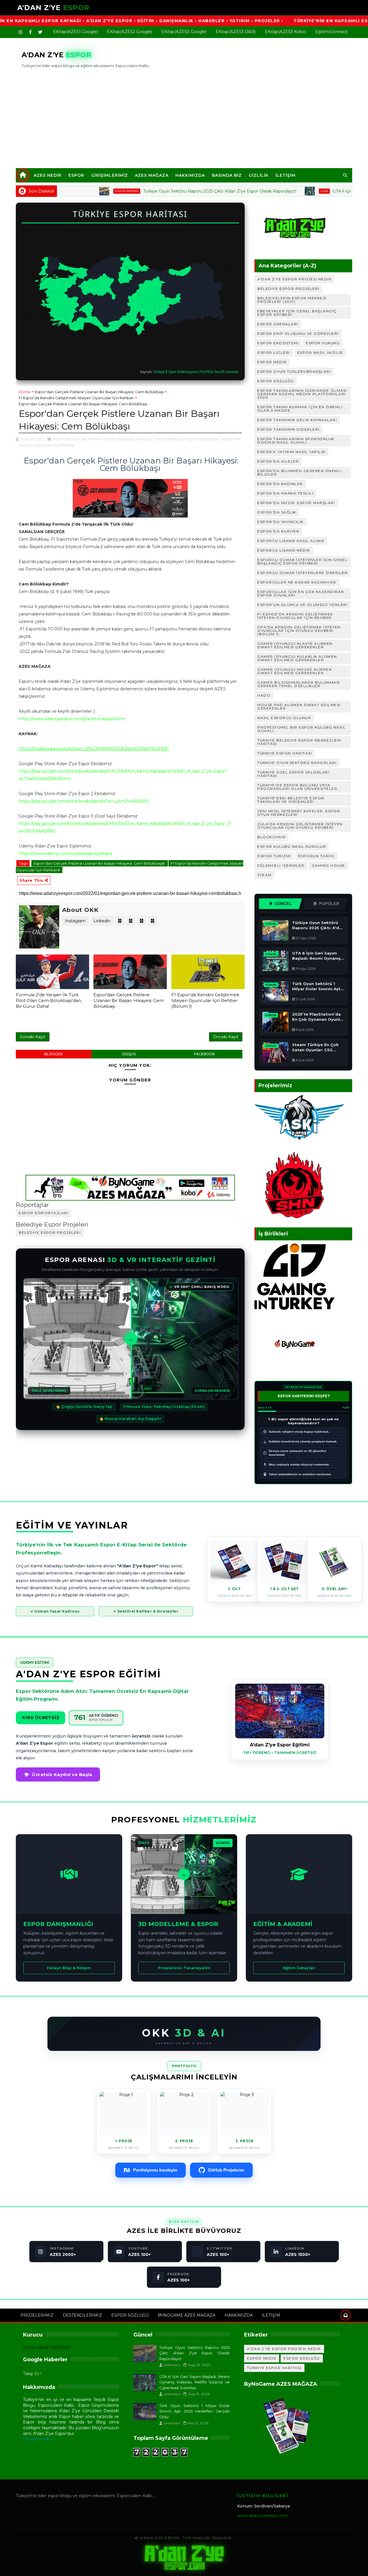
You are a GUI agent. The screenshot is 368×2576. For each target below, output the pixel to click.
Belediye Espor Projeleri (50, 1232)
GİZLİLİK (259, 175)
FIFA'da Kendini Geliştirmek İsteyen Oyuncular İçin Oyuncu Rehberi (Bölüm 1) (299, 631)
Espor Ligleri (274, 352)
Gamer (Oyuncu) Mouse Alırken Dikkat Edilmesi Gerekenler (295, 671)
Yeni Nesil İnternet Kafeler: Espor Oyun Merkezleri (299, 813)
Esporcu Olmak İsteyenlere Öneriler (302, 573)
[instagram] (20, 32)
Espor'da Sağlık (277, 512)
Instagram (75, 921)
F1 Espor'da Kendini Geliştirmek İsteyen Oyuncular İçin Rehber (76, 398)
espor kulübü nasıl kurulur (292, 846)
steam (264, 875)
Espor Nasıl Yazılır (320, 352)
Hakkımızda (239, 2315)
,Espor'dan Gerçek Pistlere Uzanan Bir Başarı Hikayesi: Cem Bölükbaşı (117, 439)
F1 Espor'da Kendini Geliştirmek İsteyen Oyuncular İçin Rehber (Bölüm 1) (205, 1001)
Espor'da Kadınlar (280, 484)
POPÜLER (329, 904)
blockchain (271, 837)
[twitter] (40, 32)
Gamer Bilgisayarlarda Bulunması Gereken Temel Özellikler (299, 684)
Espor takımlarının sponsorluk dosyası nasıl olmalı (296, 441)
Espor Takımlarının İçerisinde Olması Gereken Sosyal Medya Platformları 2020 (302, 394)
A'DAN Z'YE (53, 8)
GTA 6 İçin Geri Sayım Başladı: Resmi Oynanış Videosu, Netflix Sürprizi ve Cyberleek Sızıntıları (194, 2382)
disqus (129, 1054)
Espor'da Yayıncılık (280, 522)
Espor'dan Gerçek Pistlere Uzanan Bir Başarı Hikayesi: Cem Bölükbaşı (99, 392)
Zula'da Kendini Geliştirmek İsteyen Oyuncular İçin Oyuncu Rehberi (300, 826)
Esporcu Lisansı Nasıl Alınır (291, 541)
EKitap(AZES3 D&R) (236, 32)
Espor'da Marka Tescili (285, 493)
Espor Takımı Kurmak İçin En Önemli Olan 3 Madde (300, 409)
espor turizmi (274, 856)
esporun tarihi (316, 856)
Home (25, 392)
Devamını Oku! (38, 2439)
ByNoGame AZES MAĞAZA (187, 2315)
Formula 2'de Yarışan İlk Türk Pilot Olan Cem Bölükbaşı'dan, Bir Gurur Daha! (49, 1001)
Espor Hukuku (323, 343)
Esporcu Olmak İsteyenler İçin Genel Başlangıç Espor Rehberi (302, 561)
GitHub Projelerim (226, 2170)
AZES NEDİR (48, 175)
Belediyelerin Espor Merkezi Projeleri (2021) (292, 300)
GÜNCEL (283, 904)
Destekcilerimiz (82, 2315)
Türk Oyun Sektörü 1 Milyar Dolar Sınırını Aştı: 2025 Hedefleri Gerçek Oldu (194, 2411)
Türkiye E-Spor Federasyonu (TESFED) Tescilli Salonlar (196, 372)
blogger (53, 1054)
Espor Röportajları (44, 1213)
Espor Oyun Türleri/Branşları (294, 371)
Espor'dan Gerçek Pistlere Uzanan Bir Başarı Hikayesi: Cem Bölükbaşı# (100, 863)
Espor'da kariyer (278, 531)
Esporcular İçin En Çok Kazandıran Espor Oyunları (301, 593)
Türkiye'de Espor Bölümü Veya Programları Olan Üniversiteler (297, 787)
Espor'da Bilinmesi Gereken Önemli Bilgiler (300, 473)
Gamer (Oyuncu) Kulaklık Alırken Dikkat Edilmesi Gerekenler (297, 658)
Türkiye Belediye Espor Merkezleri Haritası (299, 742)
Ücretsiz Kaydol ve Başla (62, 1774)
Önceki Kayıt (226, 1037)
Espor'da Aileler (278, 461)
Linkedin (102, 921)
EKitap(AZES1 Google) (75, 32)
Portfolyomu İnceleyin (155, 2170)
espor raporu (80, 191)
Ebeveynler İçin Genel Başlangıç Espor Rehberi (297, 313)
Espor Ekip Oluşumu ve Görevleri (298, 333)
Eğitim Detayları (299, 1968)
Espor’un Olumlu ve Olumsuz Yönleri (302, 605)
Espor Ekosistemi (278, 343)
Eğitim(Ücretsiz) (331, 32)
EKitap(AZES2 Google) (130, 32)
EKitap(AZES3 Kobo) (285, 32)
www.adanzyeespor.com (263, 2516)
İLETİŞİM (285, 175)
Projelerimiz (37, 2315)
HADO (264, 695)
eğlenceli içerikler (281, 865)
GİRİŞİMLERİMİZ (110, 175)
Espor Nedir (272, 362)
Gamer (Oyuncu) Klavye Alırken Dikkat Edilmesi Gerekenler (295, 645)
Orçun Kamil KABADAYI (47, 2347)
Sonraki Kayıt (33, 1037)
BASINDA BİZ (227, 175)
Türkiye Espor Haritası (285, 753)
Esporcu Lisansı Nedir (284, 550)
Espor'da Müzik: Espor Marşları (296, 503)
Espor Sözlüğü (276, 381)
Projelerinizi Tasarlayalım (184, 1968)
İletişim (271, 2315)
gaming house (328, 865)
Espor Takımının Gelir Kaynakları (297, 420)
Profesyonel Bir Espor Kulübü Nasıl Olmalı (301, 729)
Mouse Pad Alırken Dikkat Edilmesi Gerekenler (299, 707)
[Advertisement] (184, 116)
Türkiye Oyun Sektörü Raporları (297, 763)
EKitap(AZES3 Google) (184, 32)
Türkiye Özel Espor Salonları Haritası (293, 774)
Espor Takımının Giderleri (289, 429)
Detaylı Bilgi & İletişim (69, 1968)
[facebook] (30, 32)
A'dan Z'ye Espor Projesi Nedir (294, 279)
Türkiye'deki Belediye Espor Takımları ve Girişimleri (291, 800)
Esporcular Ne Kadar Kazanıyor (297, 582)
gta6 (277, 191)
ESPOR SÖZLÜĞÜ (130, 2315)
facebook (204, 1054)
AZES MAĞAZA (152, 175)
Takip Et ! (32, 2374)
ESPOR (76, 175)
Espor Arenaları (278, 324)
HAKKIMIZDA (190, 175)
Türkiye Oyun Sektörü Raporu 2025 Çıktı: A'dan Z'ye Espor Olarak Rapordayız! (172, 191)
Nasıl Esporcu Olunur (284, 718)
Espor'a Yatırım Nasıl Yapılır (291, 452)
